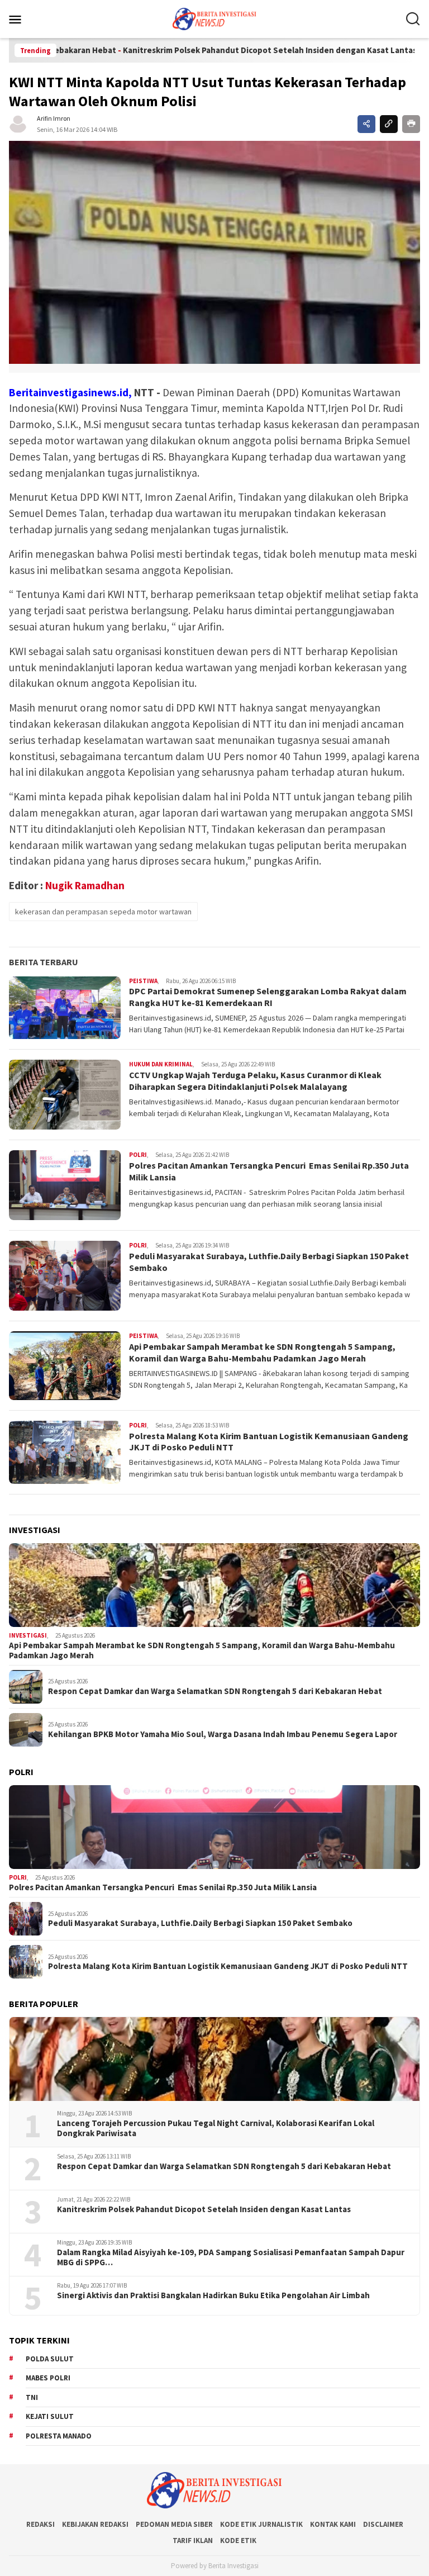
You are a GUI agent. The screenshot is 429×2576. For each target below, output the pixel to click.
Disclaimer (383, 2524)
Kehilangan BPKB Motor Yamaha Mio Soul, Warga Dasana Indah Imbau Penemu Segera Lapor (223, 1734)
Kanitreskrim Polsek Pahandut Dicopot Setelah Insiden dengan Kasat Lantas (202, 50)
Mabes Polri (48, 2378)
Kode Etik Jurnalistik (261, 2524)
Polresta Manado (59, 2436)
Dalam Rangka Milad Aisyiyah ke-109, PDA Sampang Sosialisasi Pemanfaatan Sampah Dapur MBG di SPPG (231, 2257)
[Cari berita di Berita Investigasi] (413, 19)
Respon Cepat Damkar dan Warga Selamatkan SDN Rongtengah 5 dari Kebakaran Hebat (215, 1691)
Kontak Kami (333, 2524)
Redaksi (40, 2524)
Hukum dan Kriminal (161, 1064)
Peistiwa (143, 981)
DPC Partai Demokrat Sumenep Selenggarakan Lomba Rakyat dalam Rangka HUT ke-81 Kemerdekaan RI (268, 997)
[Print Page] (411, 124)
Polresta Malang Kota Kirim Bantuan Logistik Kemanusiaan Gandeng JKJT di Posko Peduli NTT (228, 1966)
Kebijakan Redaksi (95, 2524)
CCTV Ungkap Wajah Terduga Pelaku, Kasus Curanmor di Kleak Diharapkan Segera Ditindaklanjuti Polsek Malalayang (255, 1081)
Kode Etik (238, 2541)
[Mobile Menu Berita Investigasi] (29, 19)
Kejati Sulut (50, 2416)
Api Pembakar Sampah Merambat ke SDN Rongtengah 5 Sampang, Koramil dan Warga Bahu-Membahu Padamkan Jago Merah (262, 1352)
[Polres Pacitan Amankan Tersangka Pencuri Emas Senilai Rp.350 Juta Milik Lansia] (214, 1827)
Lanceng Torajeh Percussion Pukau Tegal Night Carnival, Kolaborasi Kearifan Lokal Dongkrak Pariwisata (216, 2128)
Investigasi (28, 1635)
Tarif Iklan (193, 2541)
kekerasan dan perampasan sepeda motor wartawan (103, 912)
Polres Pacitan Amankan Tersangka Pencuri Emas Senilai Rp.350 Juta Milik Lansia (163, 1887)
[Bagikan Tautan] (366, 124)
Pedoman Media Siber (174, 2524)
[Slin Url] (389, 124)
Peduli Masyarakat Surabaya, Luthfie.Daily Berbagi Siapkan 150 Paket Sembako (200, 1923)
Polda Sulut (50, 2359)
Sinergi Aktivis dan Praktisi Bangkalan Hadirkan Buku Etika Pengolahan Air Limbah (213, 2295)
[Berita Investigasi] (214, 18)
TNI (32, 2397)
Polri (138, 1155)
